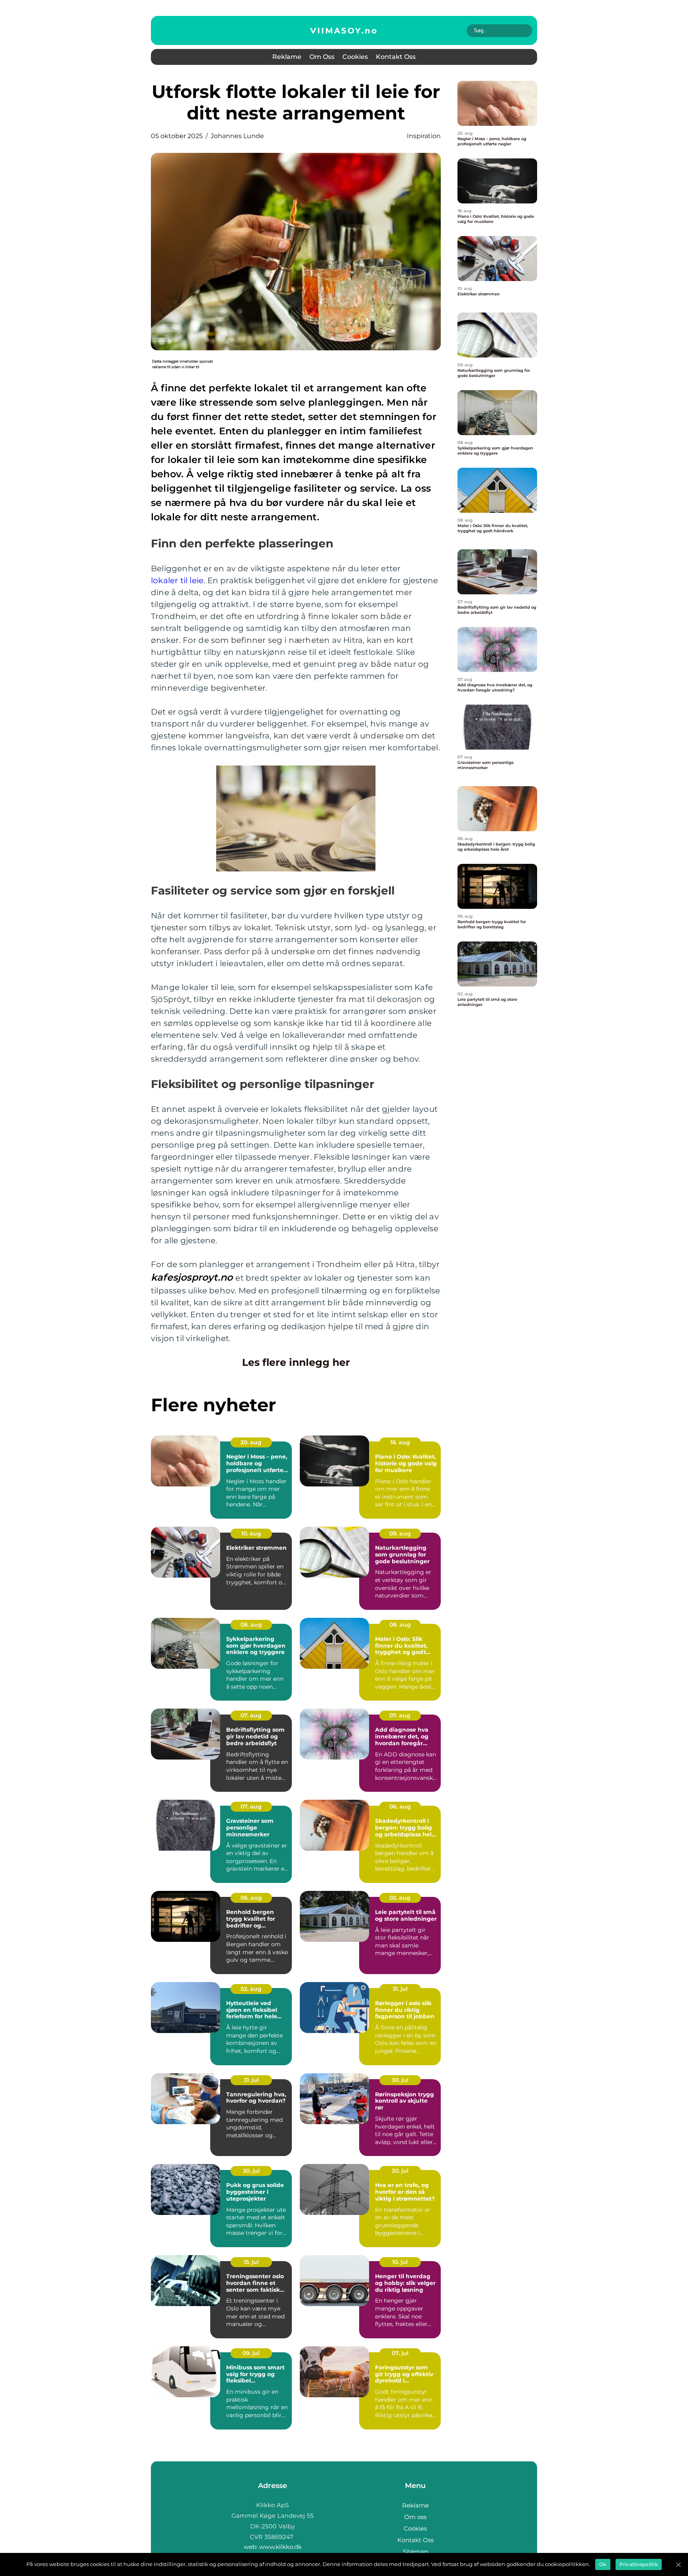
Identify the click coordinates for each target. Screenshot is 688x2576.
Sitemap (415, 2552)
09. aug (400, 1533)
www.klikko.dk (280, 2547)
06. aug (400, 1807)
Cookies (355, 57)
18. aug (400, 1442)
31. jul (400, 1989)
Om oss (322, 57)
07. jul (400, 2353)
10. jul (400, 2262)
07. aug (251, 1715)
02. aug (400, 1898)
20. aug (251, 1442)
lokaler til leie (177, 580)
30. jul (400, 2080)
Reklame (287, 57)
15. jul (251, 2262)
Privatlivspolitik (639, 2564)
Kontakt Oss (396, 57)
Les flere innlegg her (296, 1362)
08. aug (251, 1625)
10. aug (251, 1533)
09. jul (251, 2353)
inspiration (424, 136)
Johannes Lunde (237, 136)
